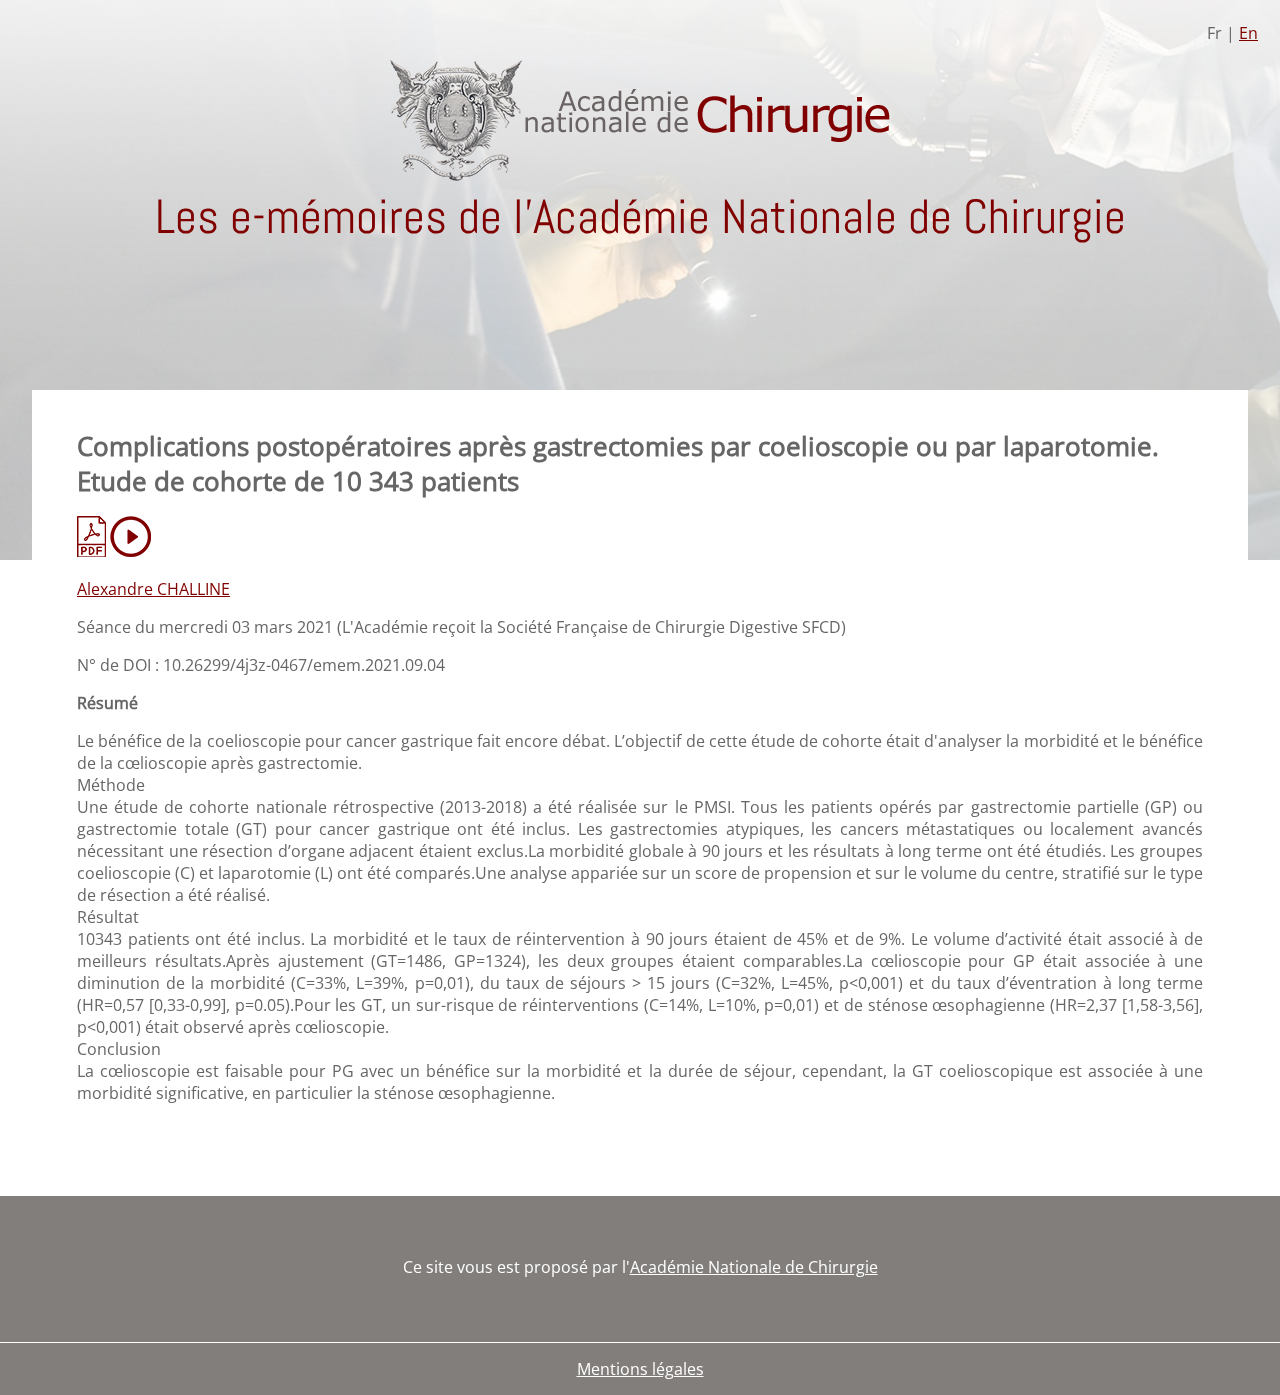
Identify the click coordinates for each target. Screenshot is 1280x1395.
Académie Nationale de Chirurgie (754, 1267)
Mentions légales (640, 1369)
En (1248, 33)
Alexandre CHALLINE (153, 589)
